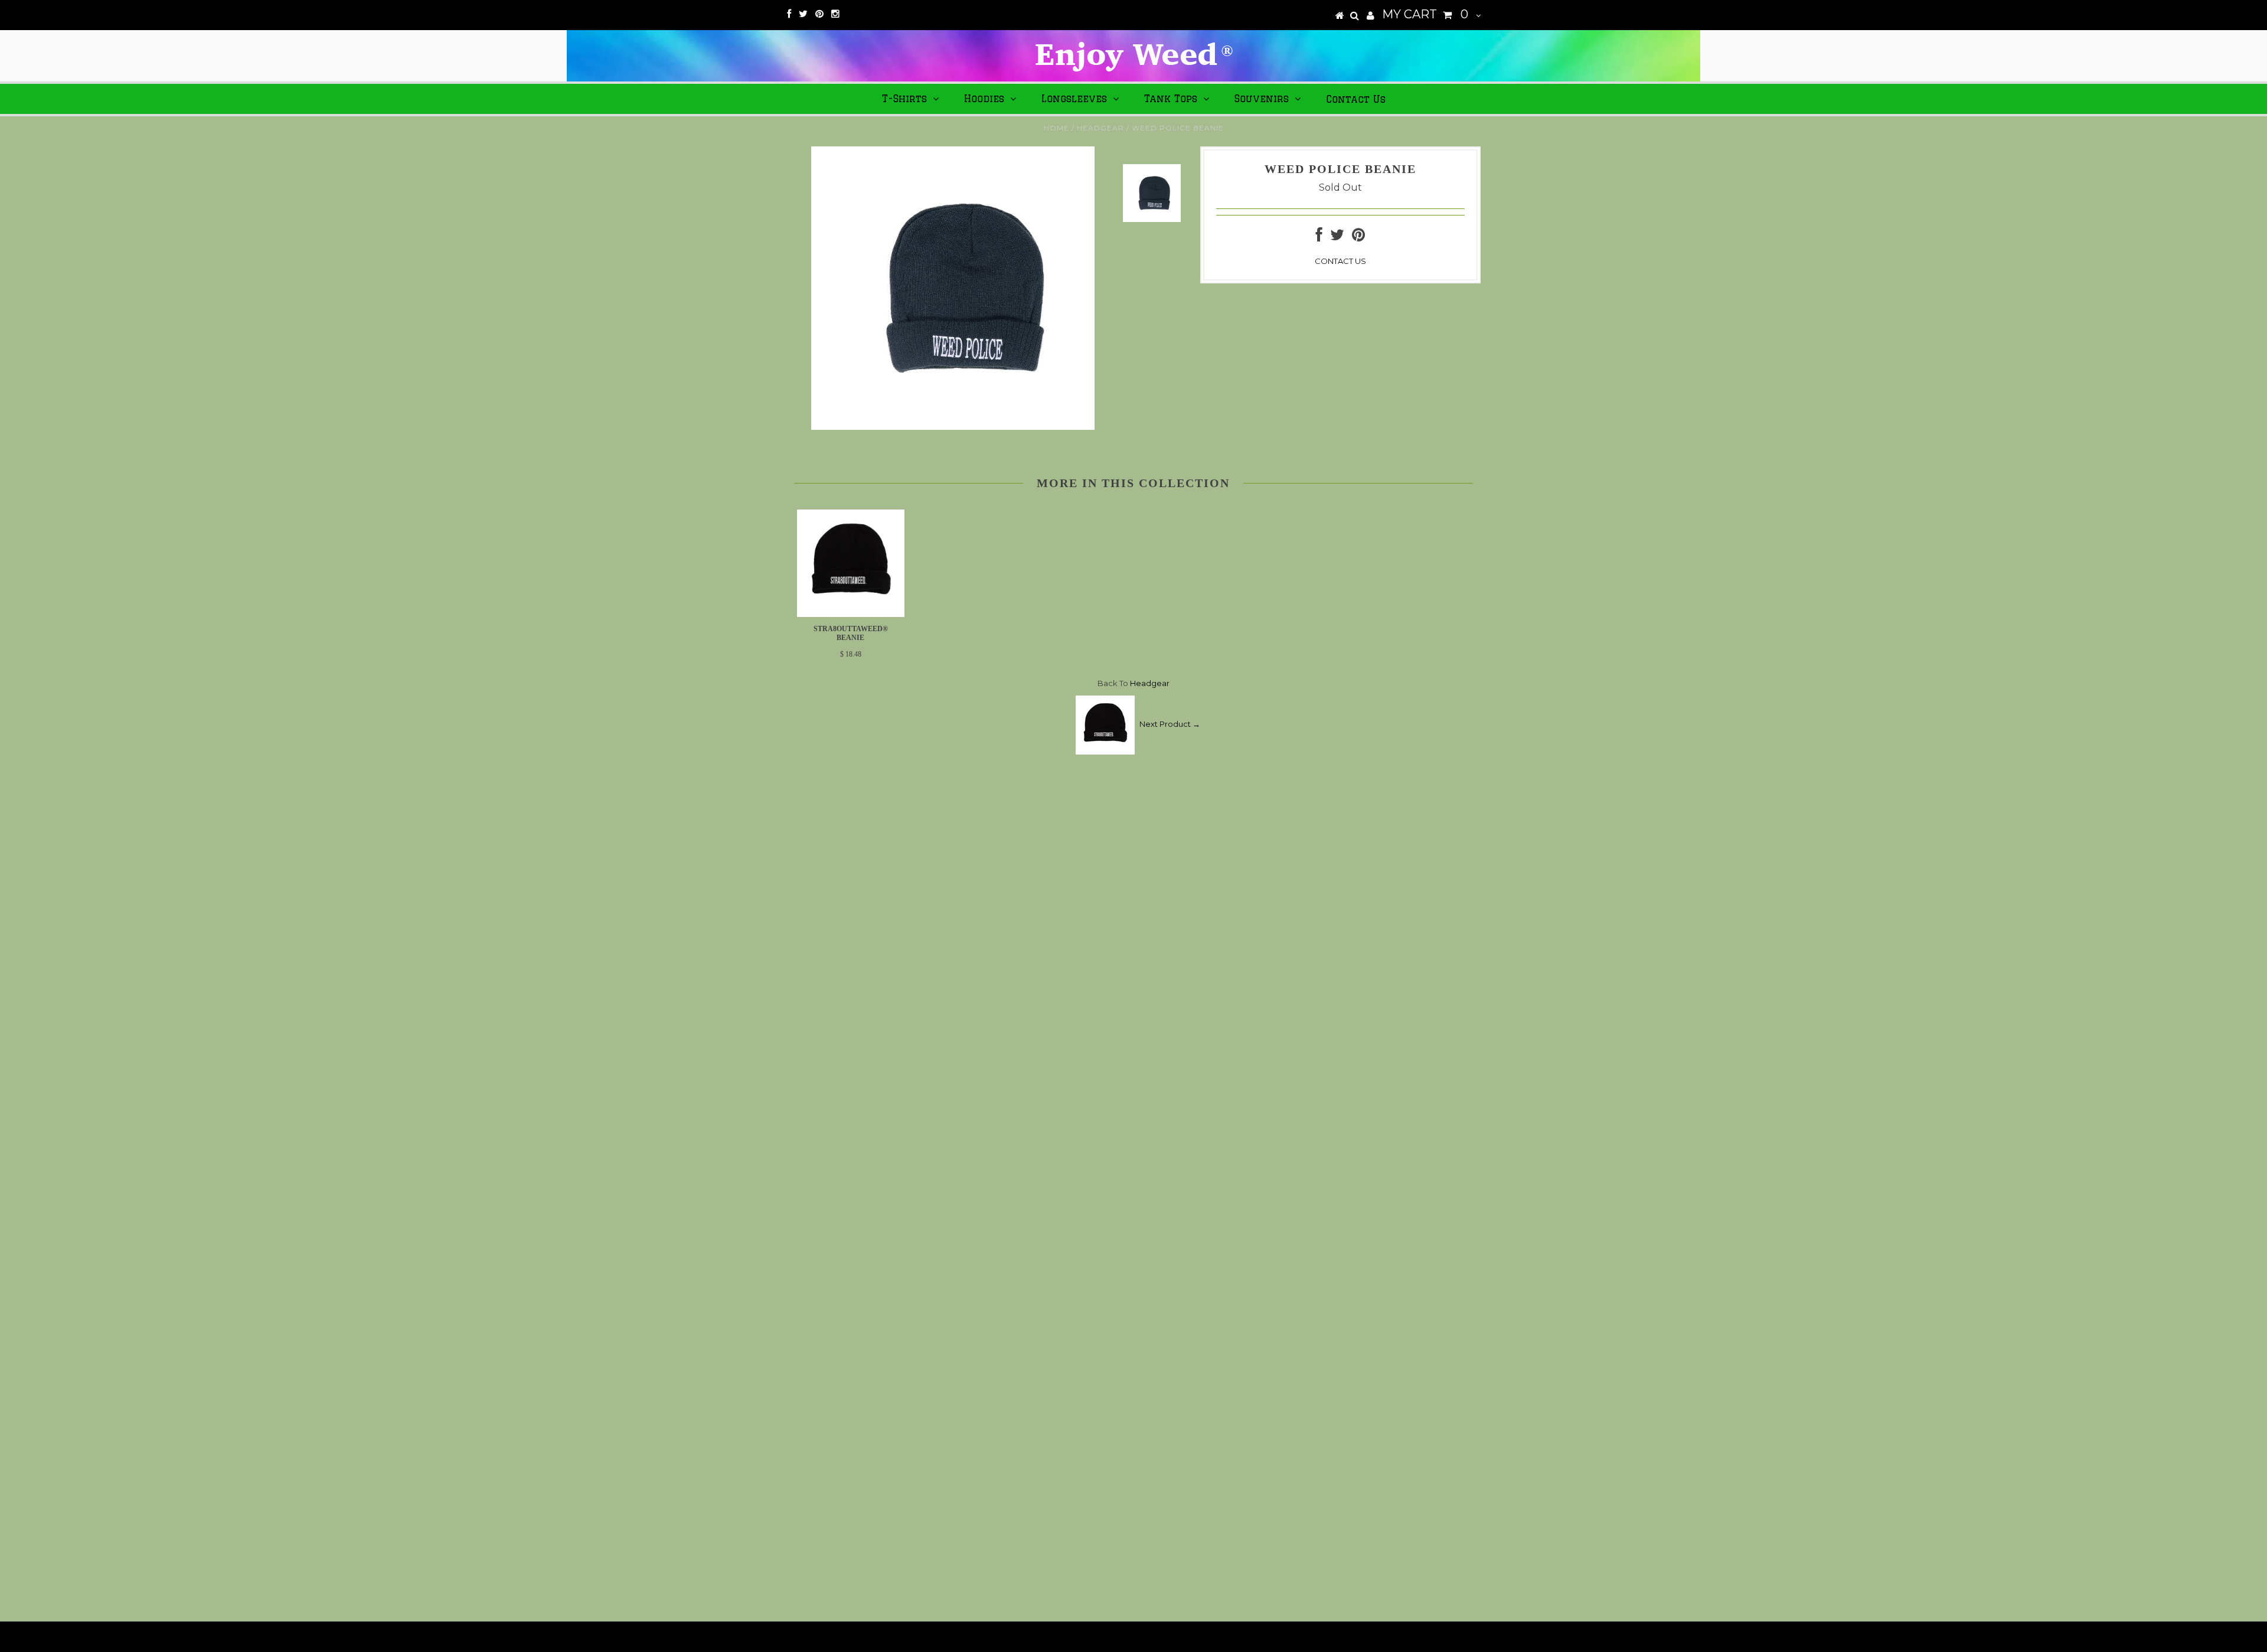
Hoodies (984, 99)
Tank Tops (1171, 99)
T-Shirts (904, 99)
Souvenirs (1262, 99)
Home (1056, 128)
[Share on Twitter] (1337, 237)
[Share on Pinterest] (1358, 237)
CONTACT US (1340, 261)
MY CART (1425, 14)
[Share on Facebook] (1319, 237)
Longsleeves (1074, 99)
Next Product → (1170, 724)
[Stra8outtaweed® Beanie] (851, 614)
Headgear (1100, 128)
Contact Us (1356, 99)
